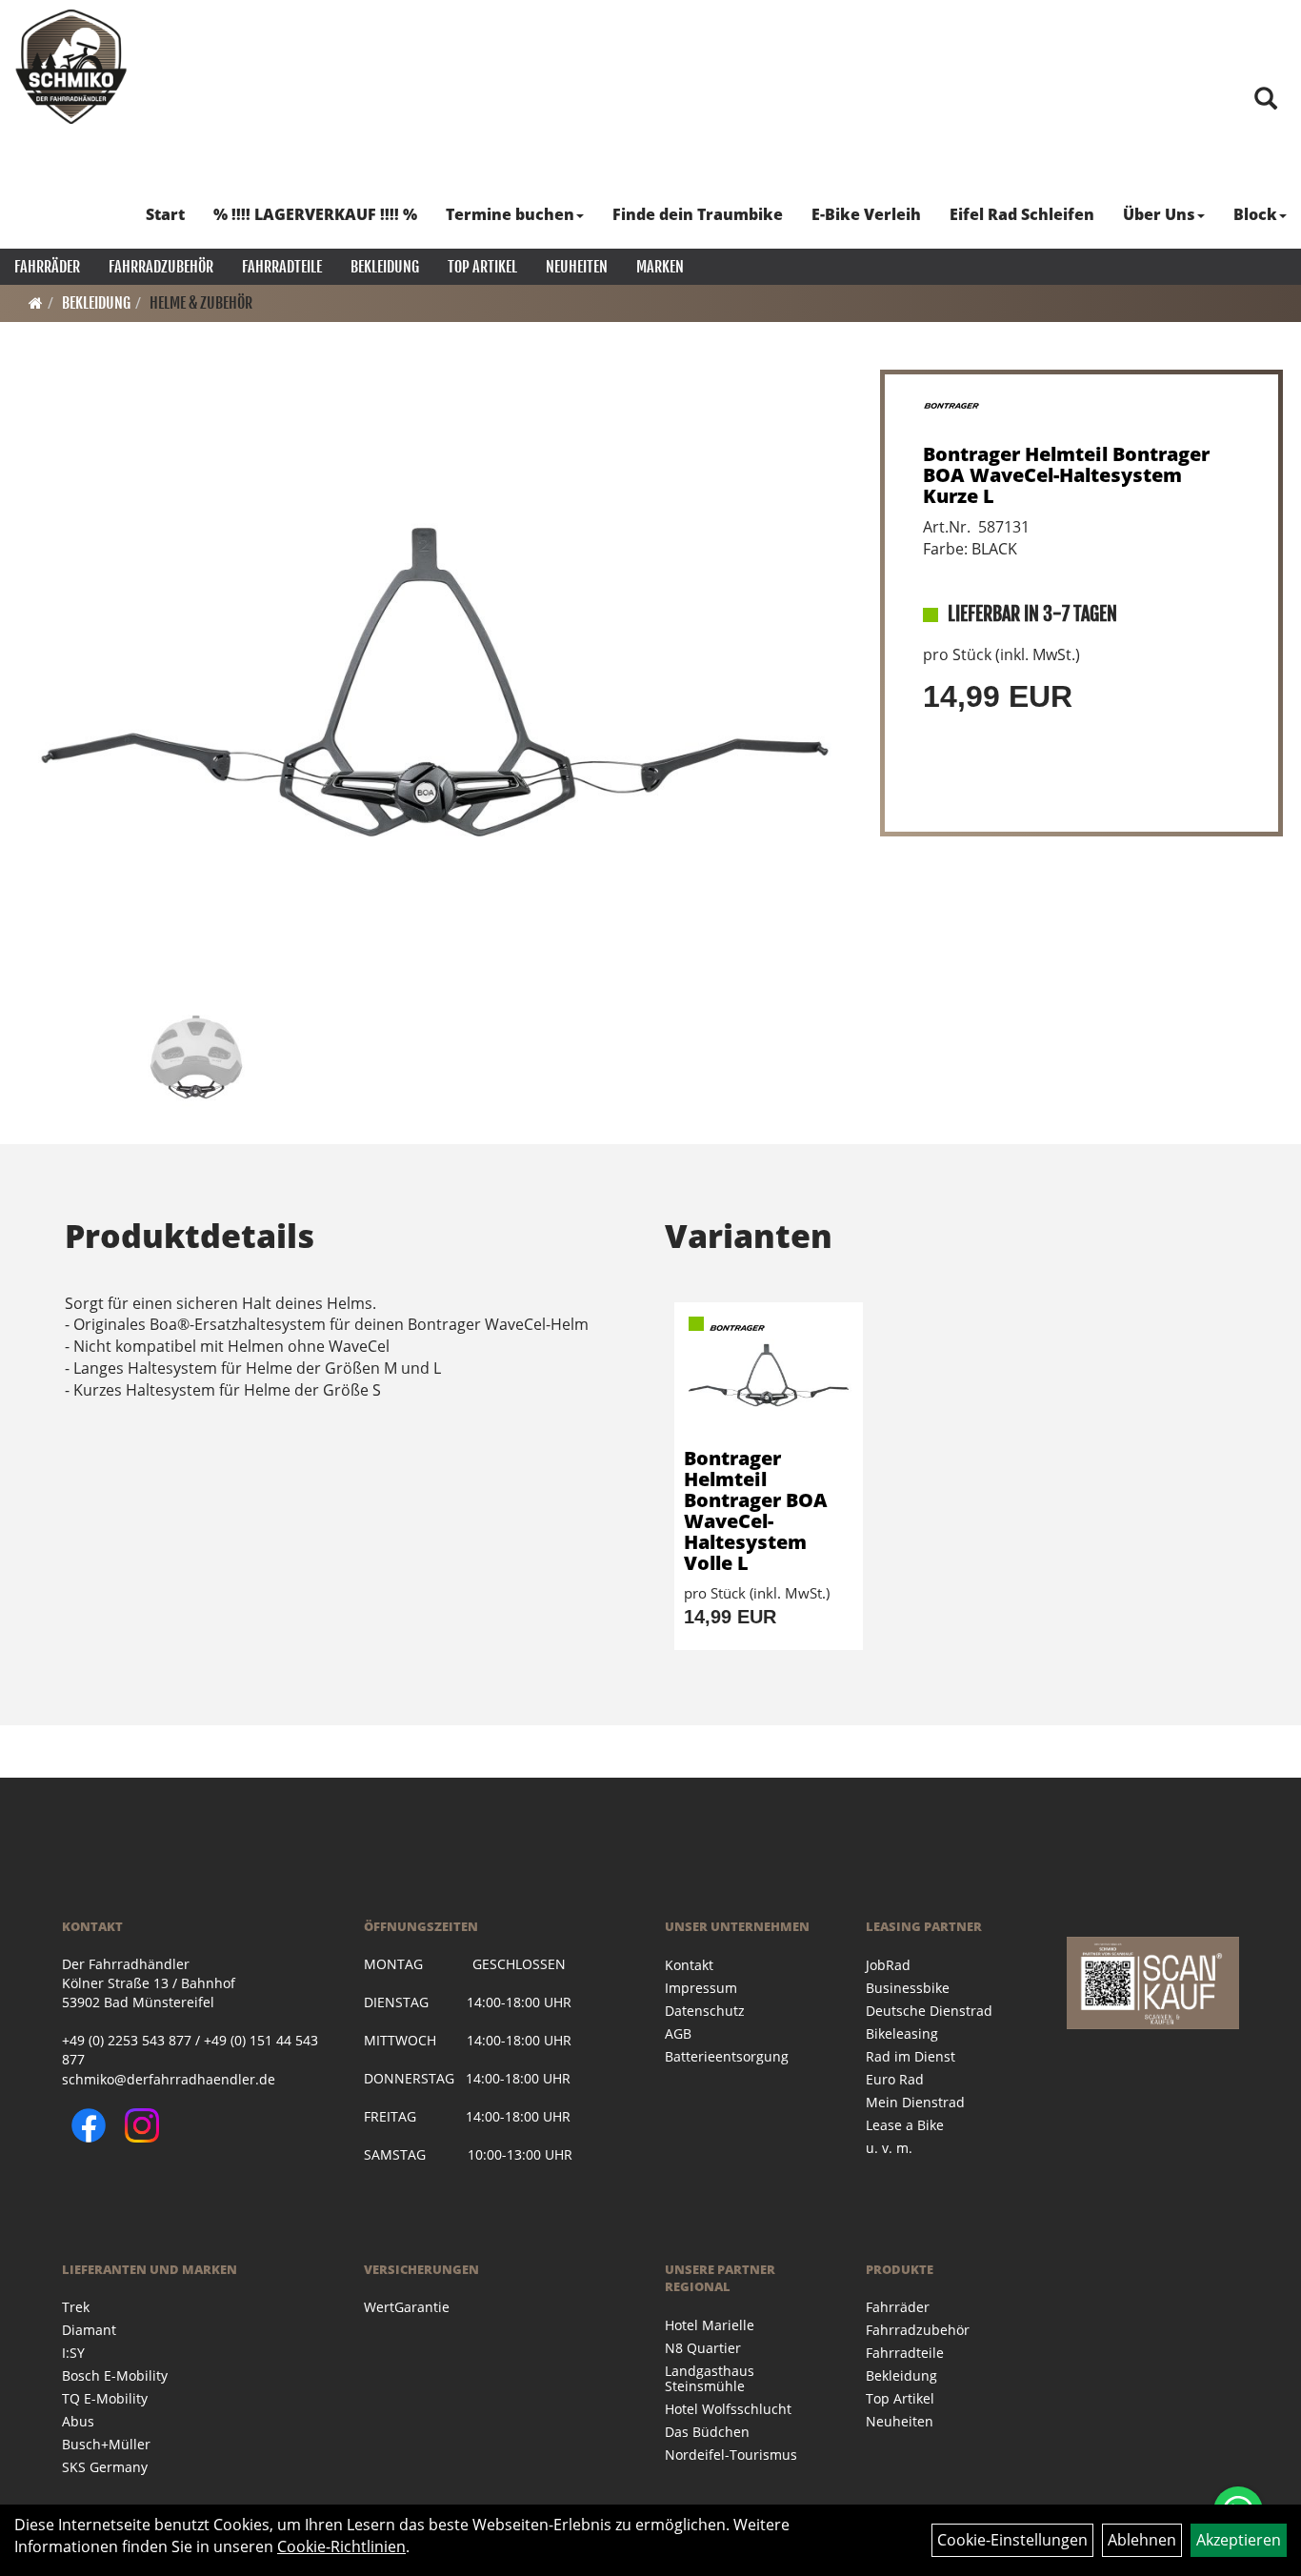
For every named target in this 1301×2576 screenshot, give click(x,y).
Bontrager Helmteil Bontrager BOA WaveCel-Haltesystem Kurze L (1066, 475)
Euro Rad (895, 2079)
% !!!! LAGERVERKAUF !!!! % (315, 214)
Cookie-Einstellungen (1012, 2540)
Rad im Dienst (911, 2056)
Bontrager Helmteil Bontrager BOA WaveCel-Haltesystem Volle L (756, 1510)
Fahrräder (47, 267)
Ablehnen (1142, 2540)
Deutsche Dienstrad (929, 2011)
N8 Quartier (703, 2348)
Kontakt (689, 1965)
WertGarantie (407, 2307)
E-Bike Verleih (866, 214)
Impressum (701, 1988)
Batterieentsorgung (727, 2056)
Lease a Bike (905, 2125)
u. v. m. (889, 2148)
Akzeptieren (1239, 2540)
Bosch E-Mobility (115, 2375)
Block (1255, 214)
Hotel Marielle (710, 2325)
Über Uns (1159, 214)
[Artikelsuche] (1266, 100)
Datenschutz (705, 2011)
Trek (76, 2307)
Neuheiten (577, 267)
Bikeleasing (902, 2033)
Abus (78, 2421)
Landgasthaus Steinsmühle (710, 2378)
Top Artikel (482, 267)
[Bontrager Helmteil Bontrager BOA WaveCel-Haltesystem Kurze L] (435, 682)
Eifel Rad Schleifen (1022, 214)
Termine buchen (510, 214)
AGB (678, 2033)
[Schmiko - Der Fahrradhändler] (71, 67)
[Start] (36, 303)
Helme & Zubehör (201, 303)
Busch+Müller (106, 2444)
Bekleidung (385, 267)
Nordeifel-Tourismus (731, 2455)
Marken (660, 267)
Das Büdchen (707, 2432)
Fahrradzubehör (161, 267)
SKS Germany (105, 2467)
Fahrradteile (282, 267)
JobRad (888, 1965)
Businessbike (908, 1988)
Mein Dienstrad (915, 2102)
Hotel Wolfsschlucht (728, 2409)
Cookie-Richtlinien (341, 2546)
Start (165, 214)
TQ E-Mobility (105, 2398)
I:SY (73, 2353)
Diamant (89, 2330)
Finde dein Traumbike (698, 214)
